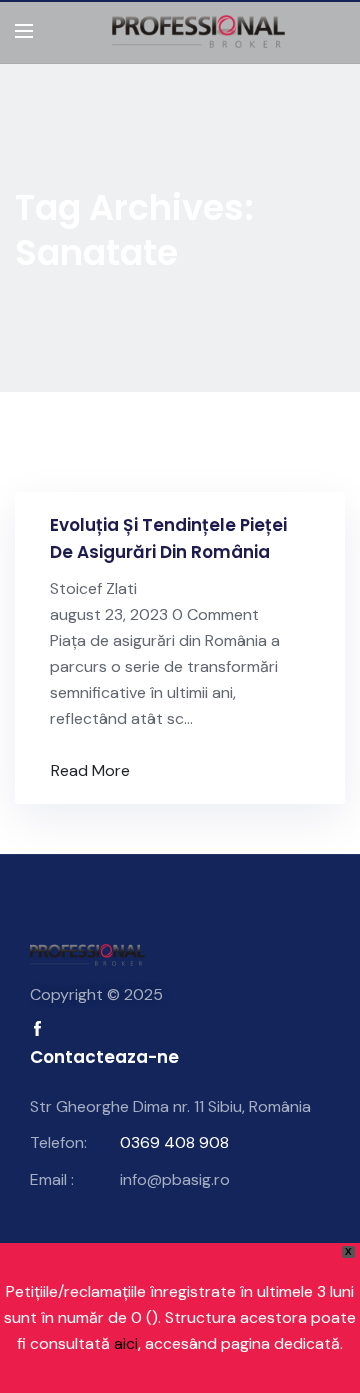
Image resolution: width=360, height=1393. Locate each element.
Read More (90, 770)
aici (126, 1343)
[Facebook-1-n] (37, 1028)
